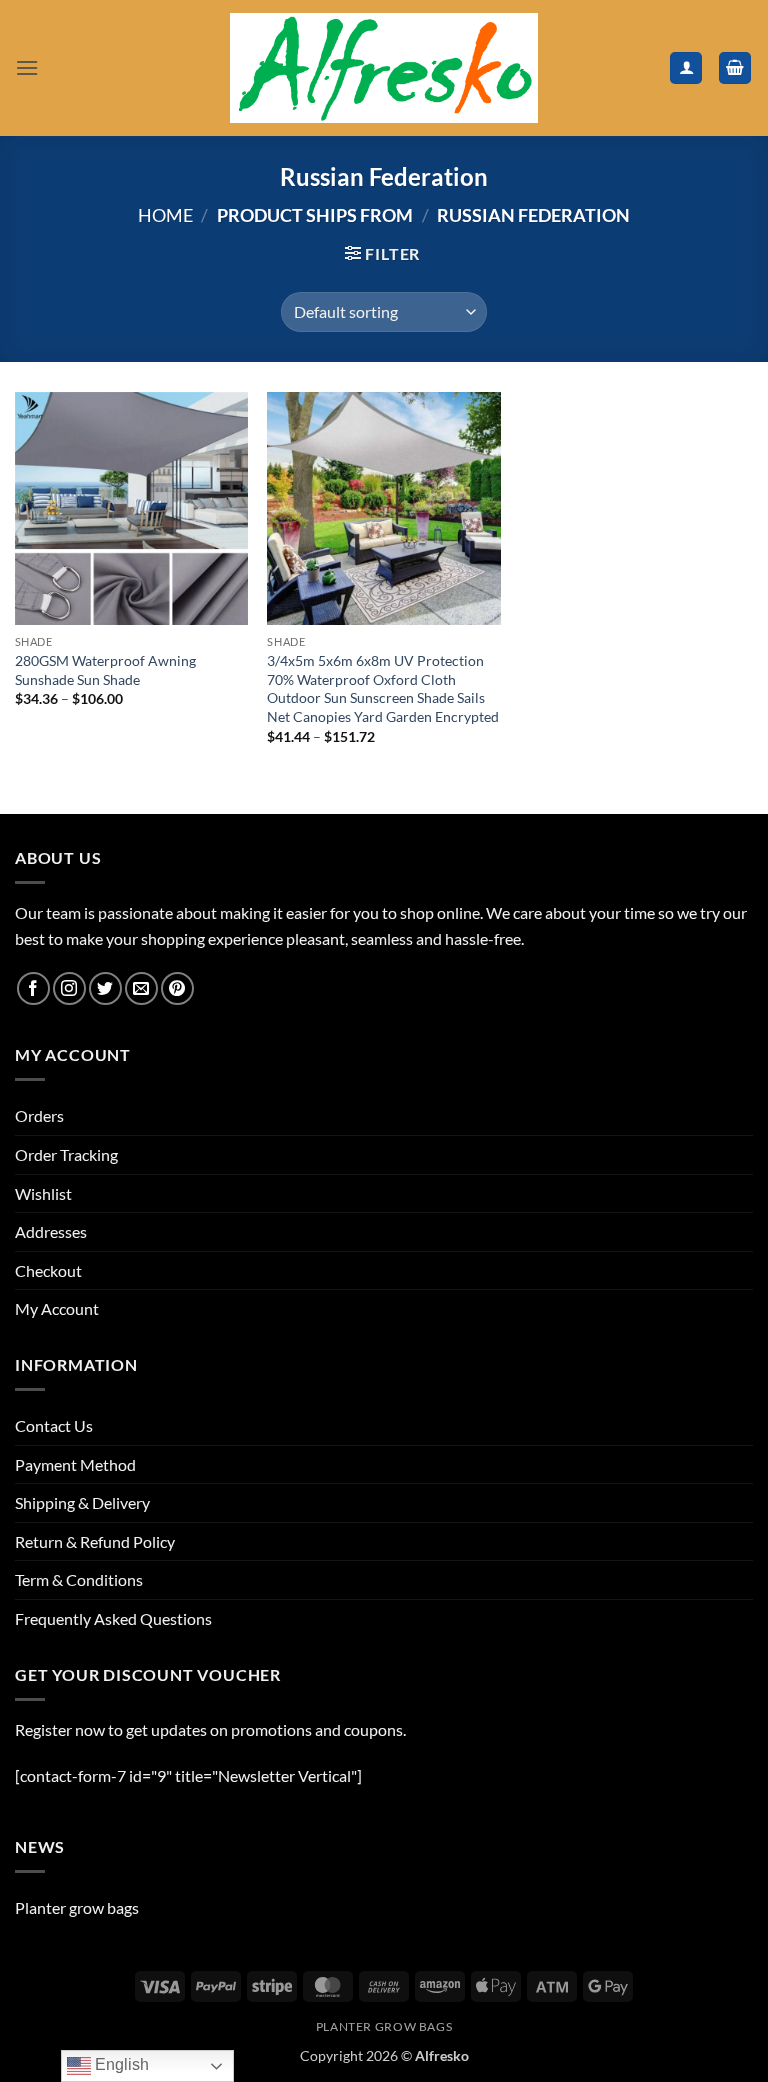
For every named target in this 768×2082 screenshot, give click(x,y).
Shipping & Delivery (82, 1502)
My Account (57, 1308)
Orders (39, 1115)
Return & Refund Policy (95, 1541)
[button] (27, 67)
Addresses (51, 1231)
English (120, 2064)
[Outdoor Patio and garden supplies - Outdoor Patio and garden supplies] (384, 68)
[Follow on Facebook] (33, 988)
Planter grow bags (77, 1907)
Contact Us (54, 1425)
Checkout (48, 1270)
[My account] (686, 68)
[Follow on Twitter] (105, 988)
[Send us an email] (141, 988)
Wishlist (43, 1193)
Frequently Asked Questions (113, 1618)
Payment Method (75, 1464)
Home (165, 215)
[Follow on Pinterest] (177, 988)
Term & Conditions (79, 1579)
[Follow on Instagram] (69, 988)
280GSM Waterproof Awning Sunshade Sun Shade (105, 670)
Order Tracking (66, 1154)
